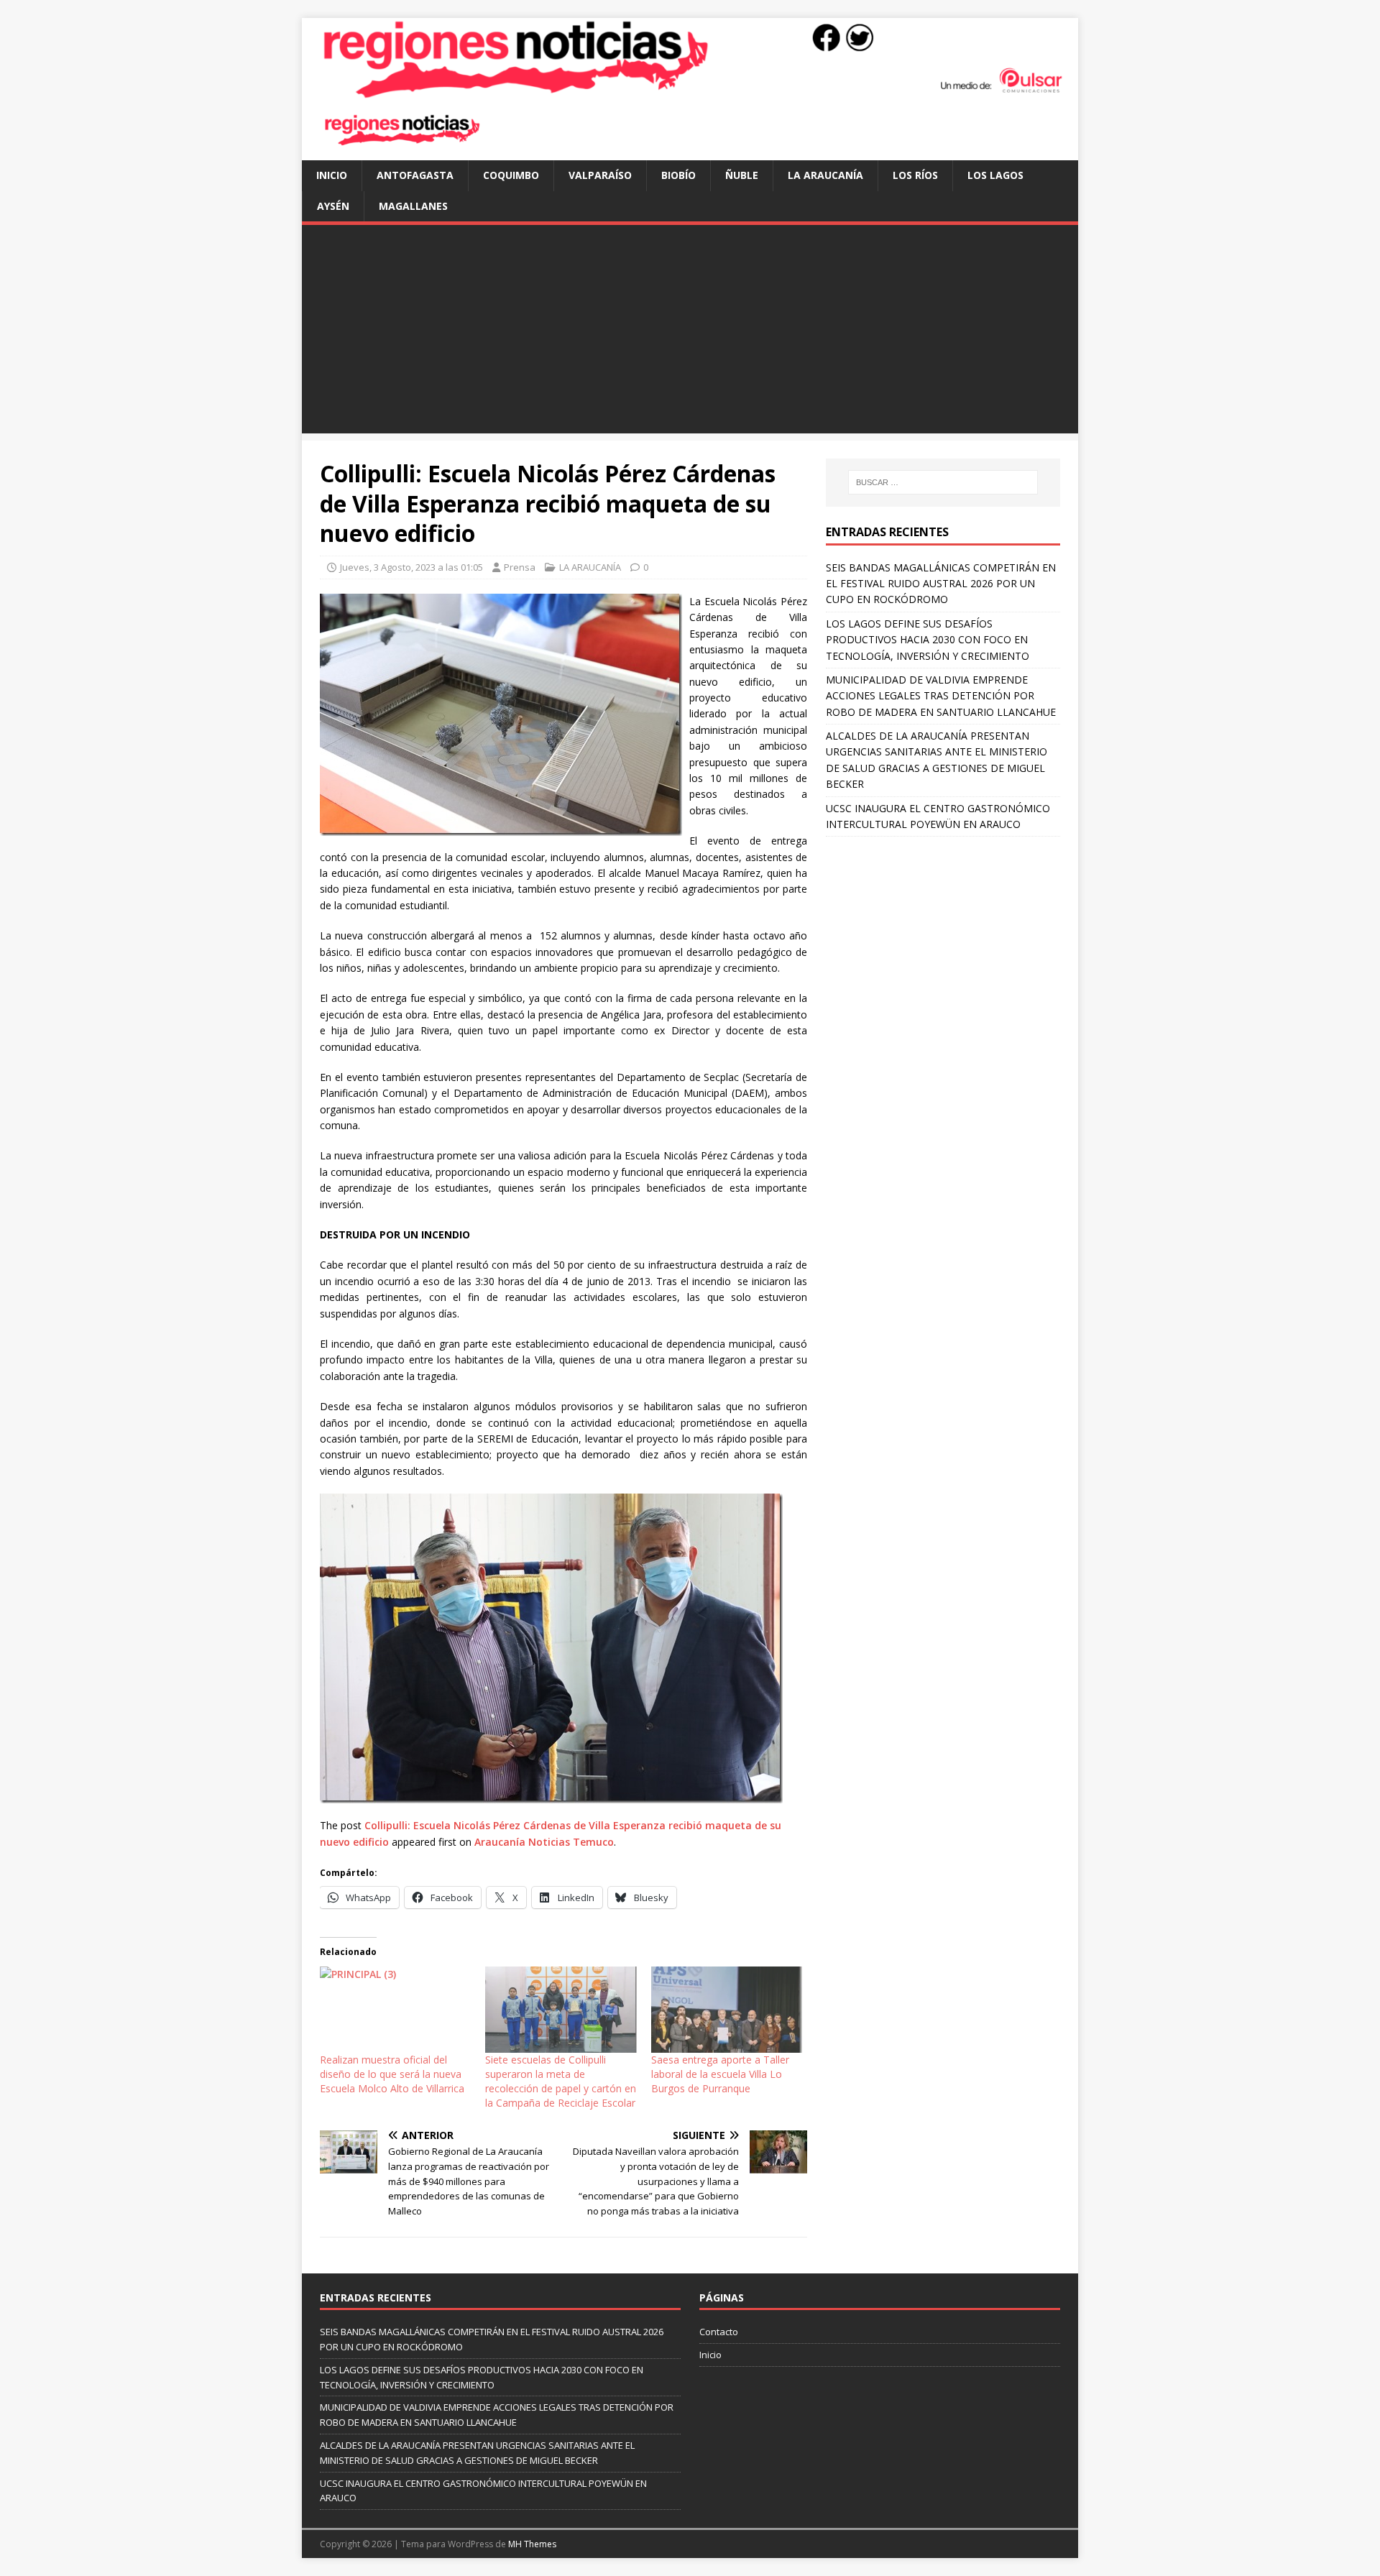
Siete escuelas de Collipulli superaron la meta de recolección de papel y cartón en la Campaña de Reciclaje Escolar (561, 2081)
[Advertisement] (690, 333)
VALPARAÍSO (600, 175)
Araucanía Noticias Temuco (544, 1842)
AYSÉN (333, 206)
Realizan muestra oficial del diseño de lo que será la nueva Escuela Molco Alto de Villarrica (392, 2074)
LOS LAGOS (995, 175)
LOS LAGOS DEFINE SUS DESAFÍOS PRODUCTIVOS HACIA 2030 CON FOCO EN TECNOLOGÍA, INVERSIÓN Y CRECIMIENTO (928, 640)
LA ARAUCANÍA (825, 175)
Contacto (719, 2332)
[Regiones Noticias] (690, 91)
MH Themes (532, 2544)
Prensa (520, 567)
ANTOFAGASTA (415, 175)
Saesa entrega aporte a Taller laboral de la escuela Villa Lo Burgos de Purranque (720, 2074)
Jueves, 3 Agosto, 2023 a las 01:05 (411, 567)
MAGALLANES (413, 206)
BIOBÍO (678, 175)
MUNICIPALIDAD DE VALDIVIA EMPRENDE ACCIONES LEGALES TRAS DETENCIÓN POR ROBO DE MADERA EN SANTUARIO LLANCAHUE (941, 696)
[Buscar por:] (943, 482)
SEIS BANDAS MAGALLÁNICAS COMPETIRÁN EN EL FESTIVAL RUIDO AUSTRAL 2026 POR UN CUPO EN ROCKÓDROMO (941, 584)
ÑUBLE (742, 175)
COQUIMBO (511, 175)
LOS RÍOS (915, 175)
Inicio (332, 175)
